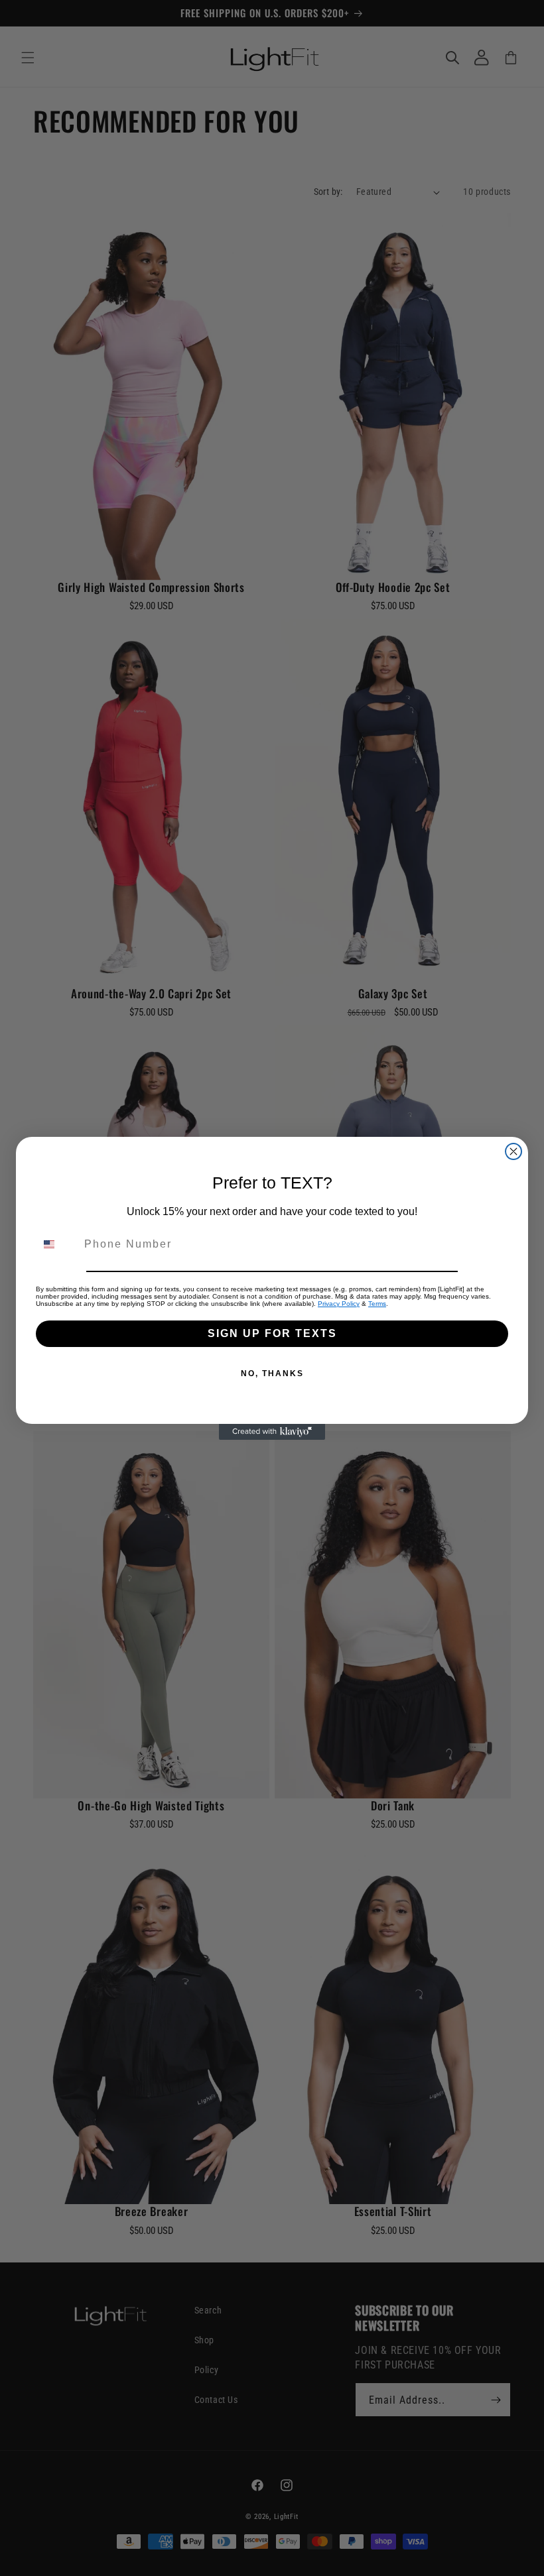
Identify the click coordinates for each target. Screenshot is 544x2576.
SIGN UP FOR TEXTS (272, 1333)
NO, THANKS (272, 1374)
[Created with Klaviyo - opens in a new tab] (272, 1432)
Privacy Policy (339, 1304)
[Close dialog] (513, 1151)
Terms (377, 1304)
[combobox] (57, 1244)
